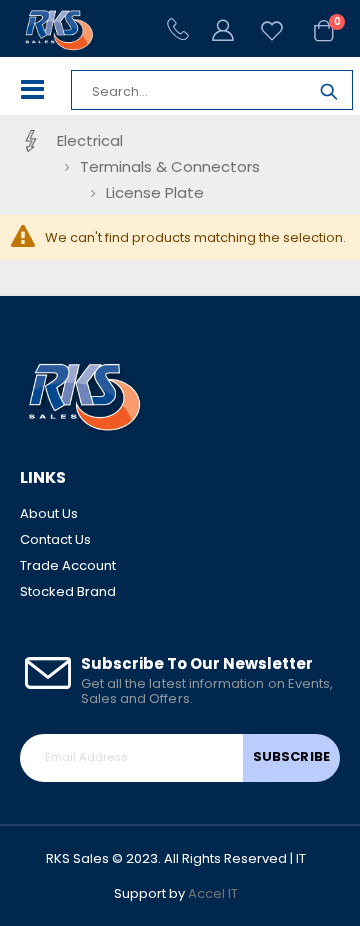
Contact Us (55, 539)
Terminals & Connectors (170, 166)
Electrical (90, 140)
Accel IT (213, 893)
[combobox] (189, 92)
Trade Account (68, 565)
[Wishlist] (263, 30)
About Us (49, 513)
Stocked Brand (68, 591)
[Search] (329, 94)
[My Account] (224, 29)
